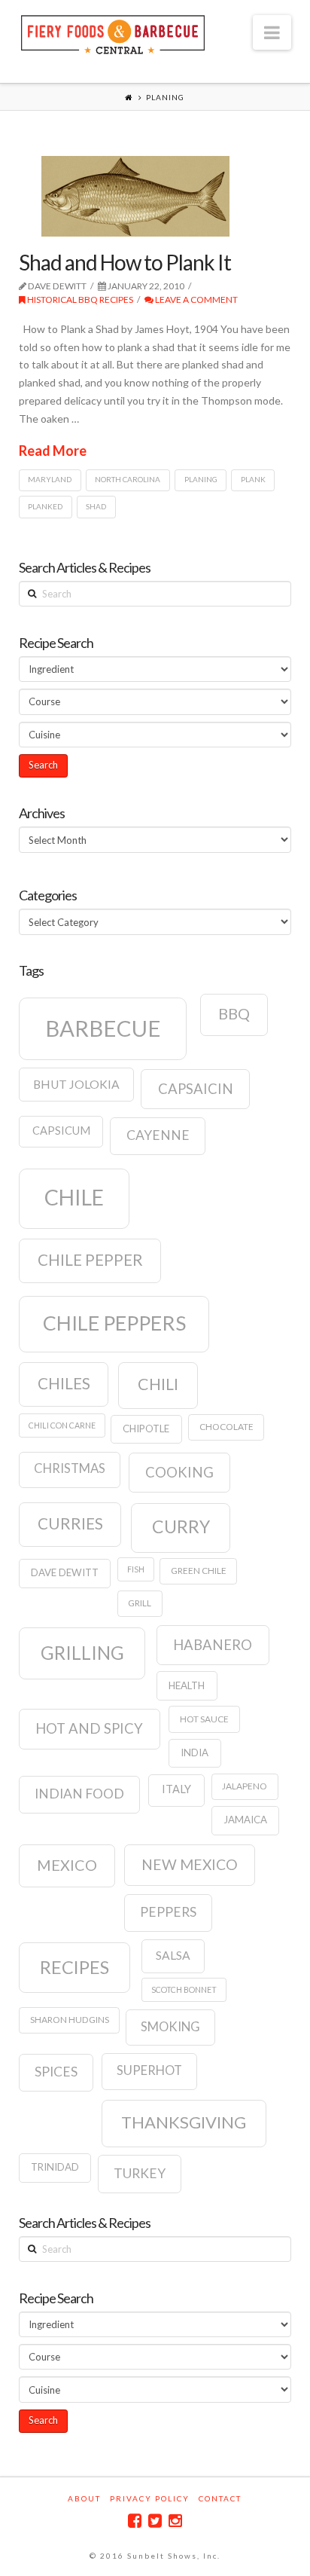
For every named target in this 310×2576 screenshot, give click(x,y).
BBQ (234, 1013)
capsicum (61, 1131)
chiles (64, 1383)
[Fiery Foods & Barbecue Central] (113, 33)
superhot (149, 2070)
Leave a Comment (196, 299)
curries (70, 1523)
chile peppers (114, 1323)
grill (140, 1603)
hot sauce (204, 1719)
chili (158, 1384)
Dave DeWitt (65, 1572)
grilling (82, 1653)
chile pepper (90, 1260)
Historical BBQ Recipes (79, 299)
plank (253, 479)
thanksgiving (184, 2122)
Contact (220, 2498)
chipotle (146, 1429)
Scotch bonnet (184, 1989)
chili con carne (62, 1425)
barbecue (103, 1028)
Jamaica (245, 1820)
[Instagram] (175, 2521)
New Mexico (190, 1864)
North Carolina (128, 479)
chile (74, 1197)
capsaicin (196, 1089)
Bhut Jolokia (76, 1084)
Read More (53, 451)
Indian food (79, 1794)
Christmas (70, 1468)
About (84, 2498)
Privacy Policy (150, 2498)
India (195, 1752)
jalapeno (245, 1786)
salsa (173, 1955)
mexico (67, 1865)
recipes (74, 1967)
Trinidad (55, 2167)
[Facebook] (135, 2521)
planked (45, 506)
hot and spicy (89, 1728)
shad (96, 506)
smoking (170, 2027)
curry (181, 1526)
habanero (213, 1645)
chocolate (226, 1427)
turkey (140, 2173)
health (187, 1685)
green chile (199, 1571)
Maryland (50, 479)
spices (56, 2072)
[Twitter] (155, 2521)
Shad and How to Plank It (125, 262)
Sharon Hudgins (70, 2020)
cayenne (158, 1135)
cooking (179, 1472)
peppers (168, 1912)
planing (201, 479)
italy (176, 1789)
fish (136, 1569)
